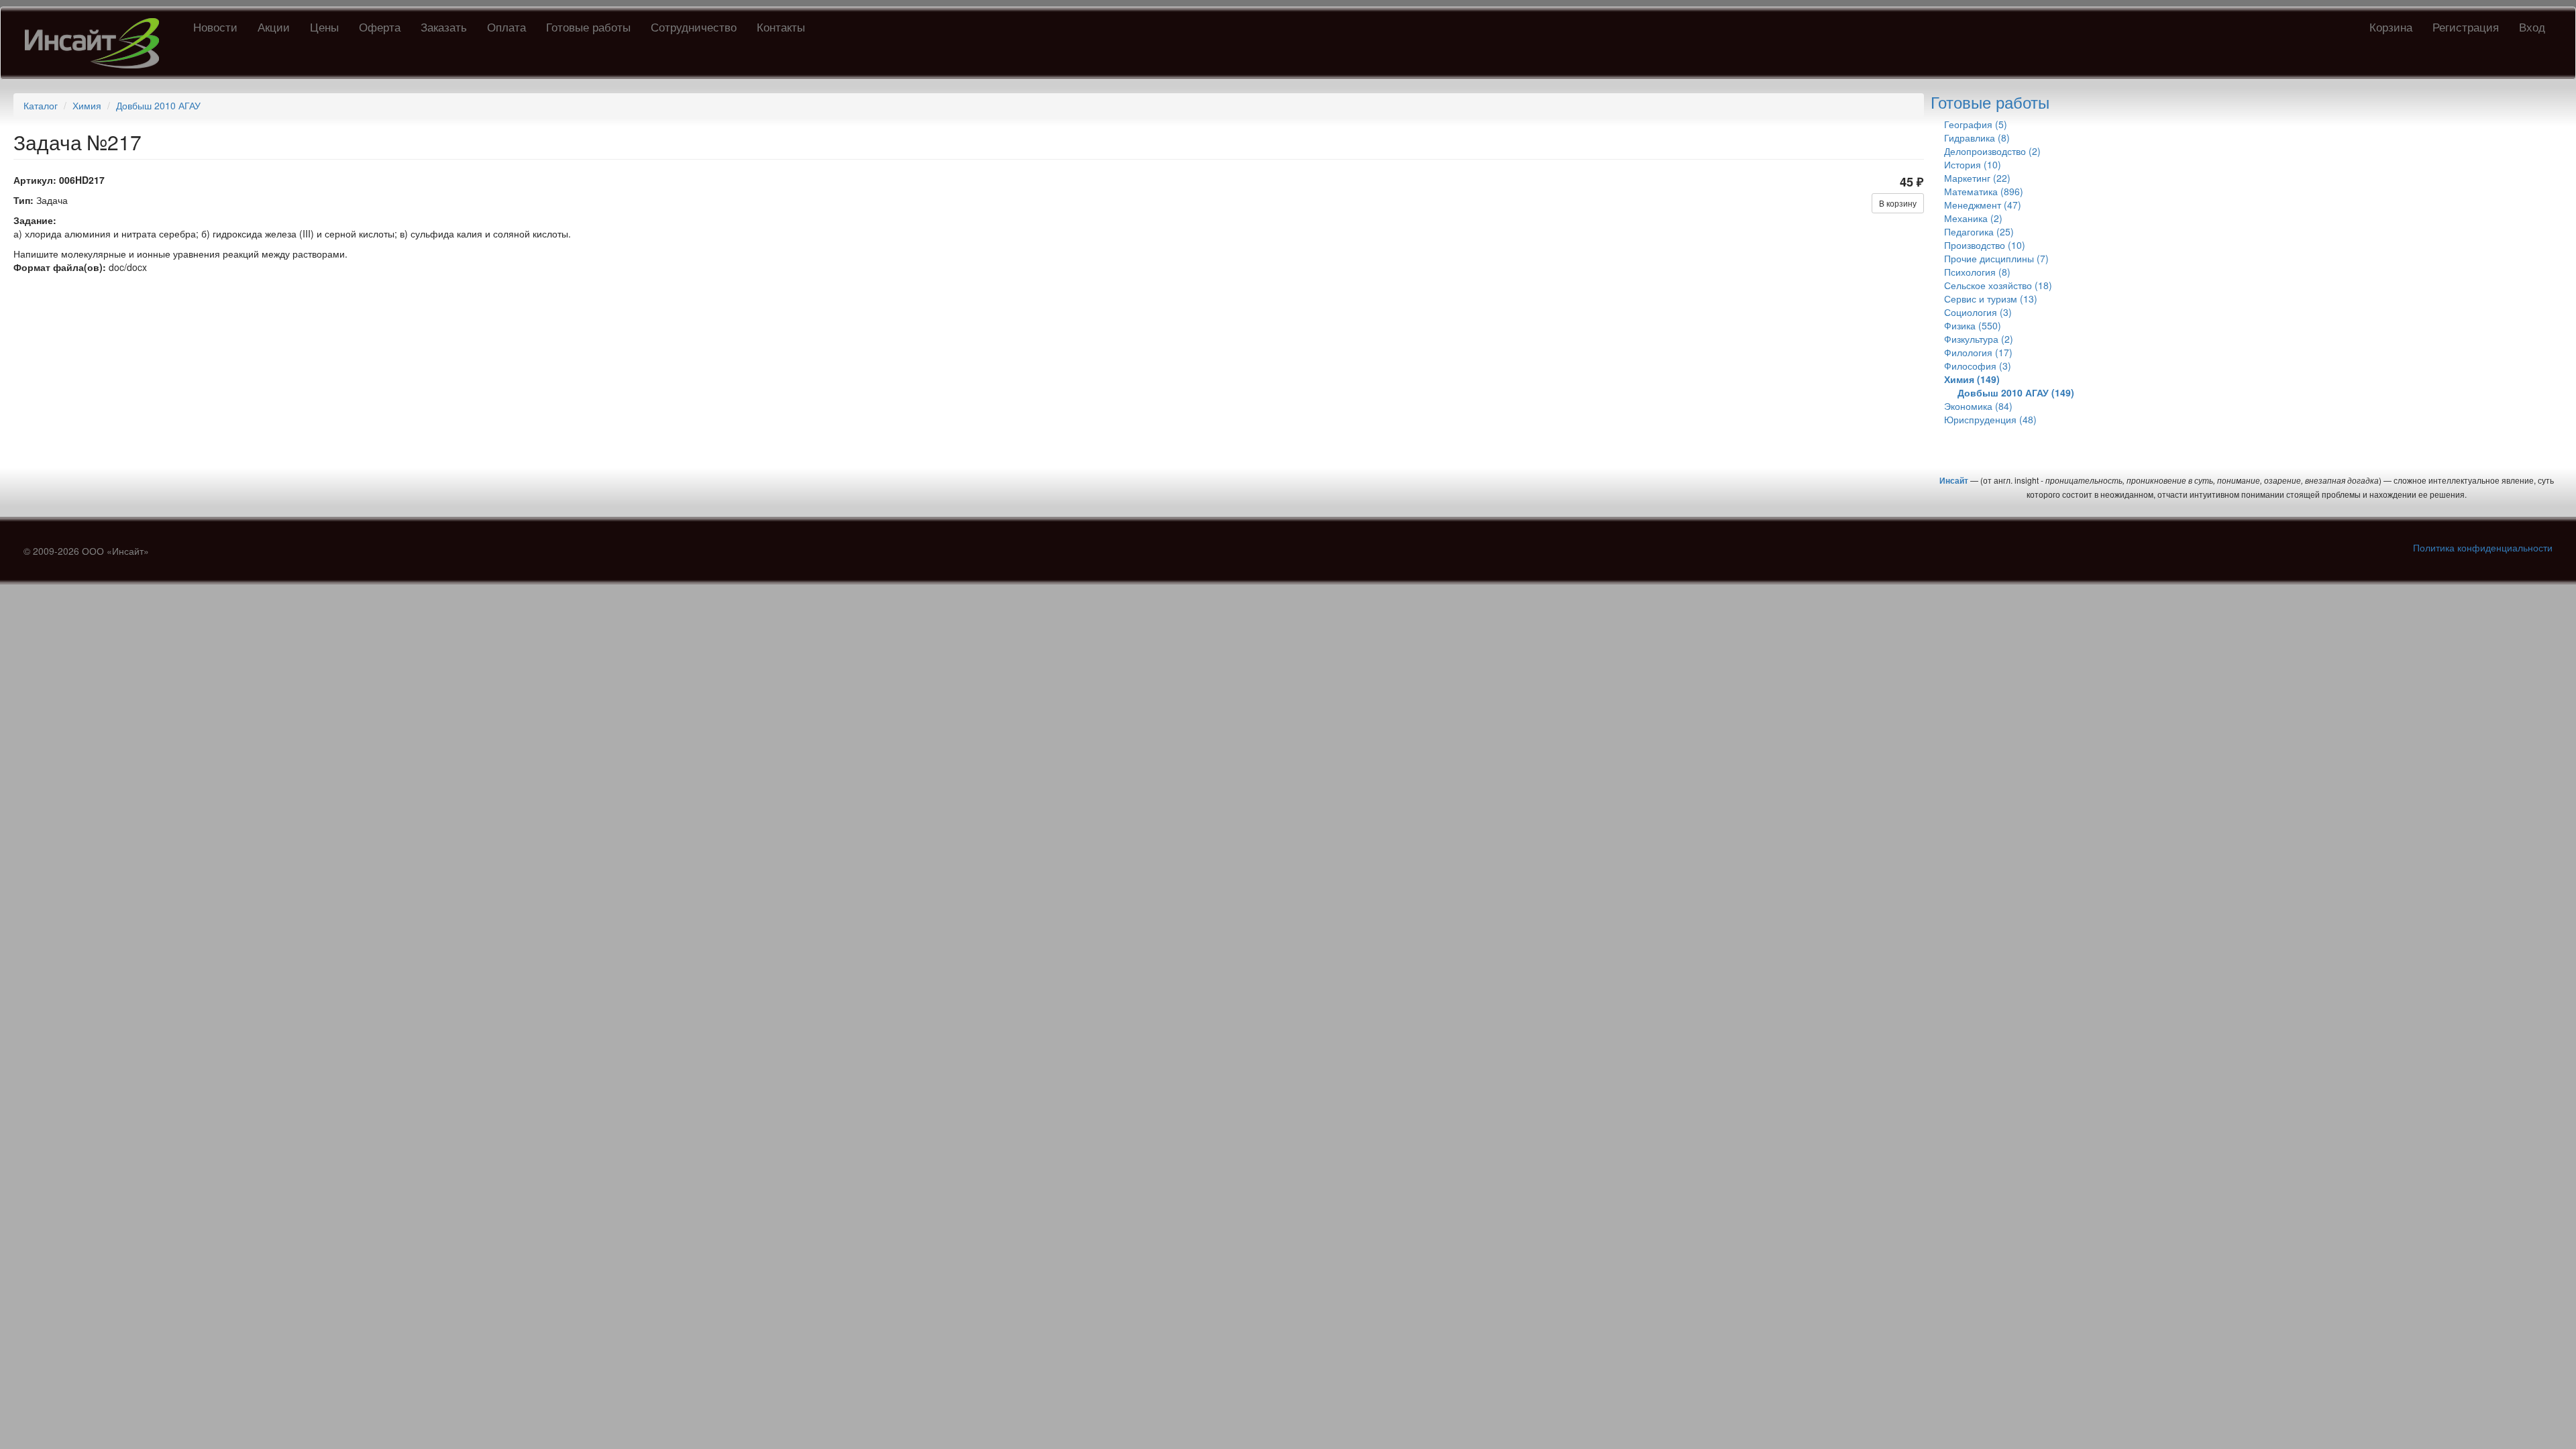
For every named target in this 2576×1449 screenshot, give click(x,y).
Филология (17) (1978, 352)
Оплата (506, 26)
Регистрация (2466, 26)
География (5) (1976, 124)
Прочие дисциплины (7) (1996, 258)
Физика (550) (1973, 325)
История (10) (1973, 164)
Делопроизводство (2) (1992, 151)
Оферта (380, 26)
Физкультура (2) (1979, 339)
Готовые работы (588, 26)
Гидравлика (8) (1977, 138)
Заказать (444, 26)
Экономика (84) (1978, 406)
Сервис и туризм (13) (1991, 299)
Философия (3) (1978, 366)
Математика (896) (1984, 191)
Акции (274, 26)
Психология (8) (1977, 272)
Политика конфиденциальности (2483, 547)
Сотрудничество (694, 26)
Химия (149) (1972, 379)
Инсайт (1954, 480)
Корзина (2391, 26)
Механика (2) (1973, 218)
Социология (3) (1978, 312)
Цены (324, 26)
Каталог (41, 105)
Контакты (781, 26)
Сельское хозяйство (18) (1998, 285)
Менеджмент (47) (1983, 205)
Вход (2532, 26)
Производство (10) (1985, 245)
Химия (87, 105)
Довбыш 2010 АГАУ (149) (2016, 392)
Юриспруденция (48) (1990, 419)
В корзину (1898, 203)
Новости (215, 26)
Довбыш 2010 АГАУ (158, 105)
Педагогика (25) (1979, 231)
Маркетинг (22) (1977, 178)
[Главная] (97, 43)
